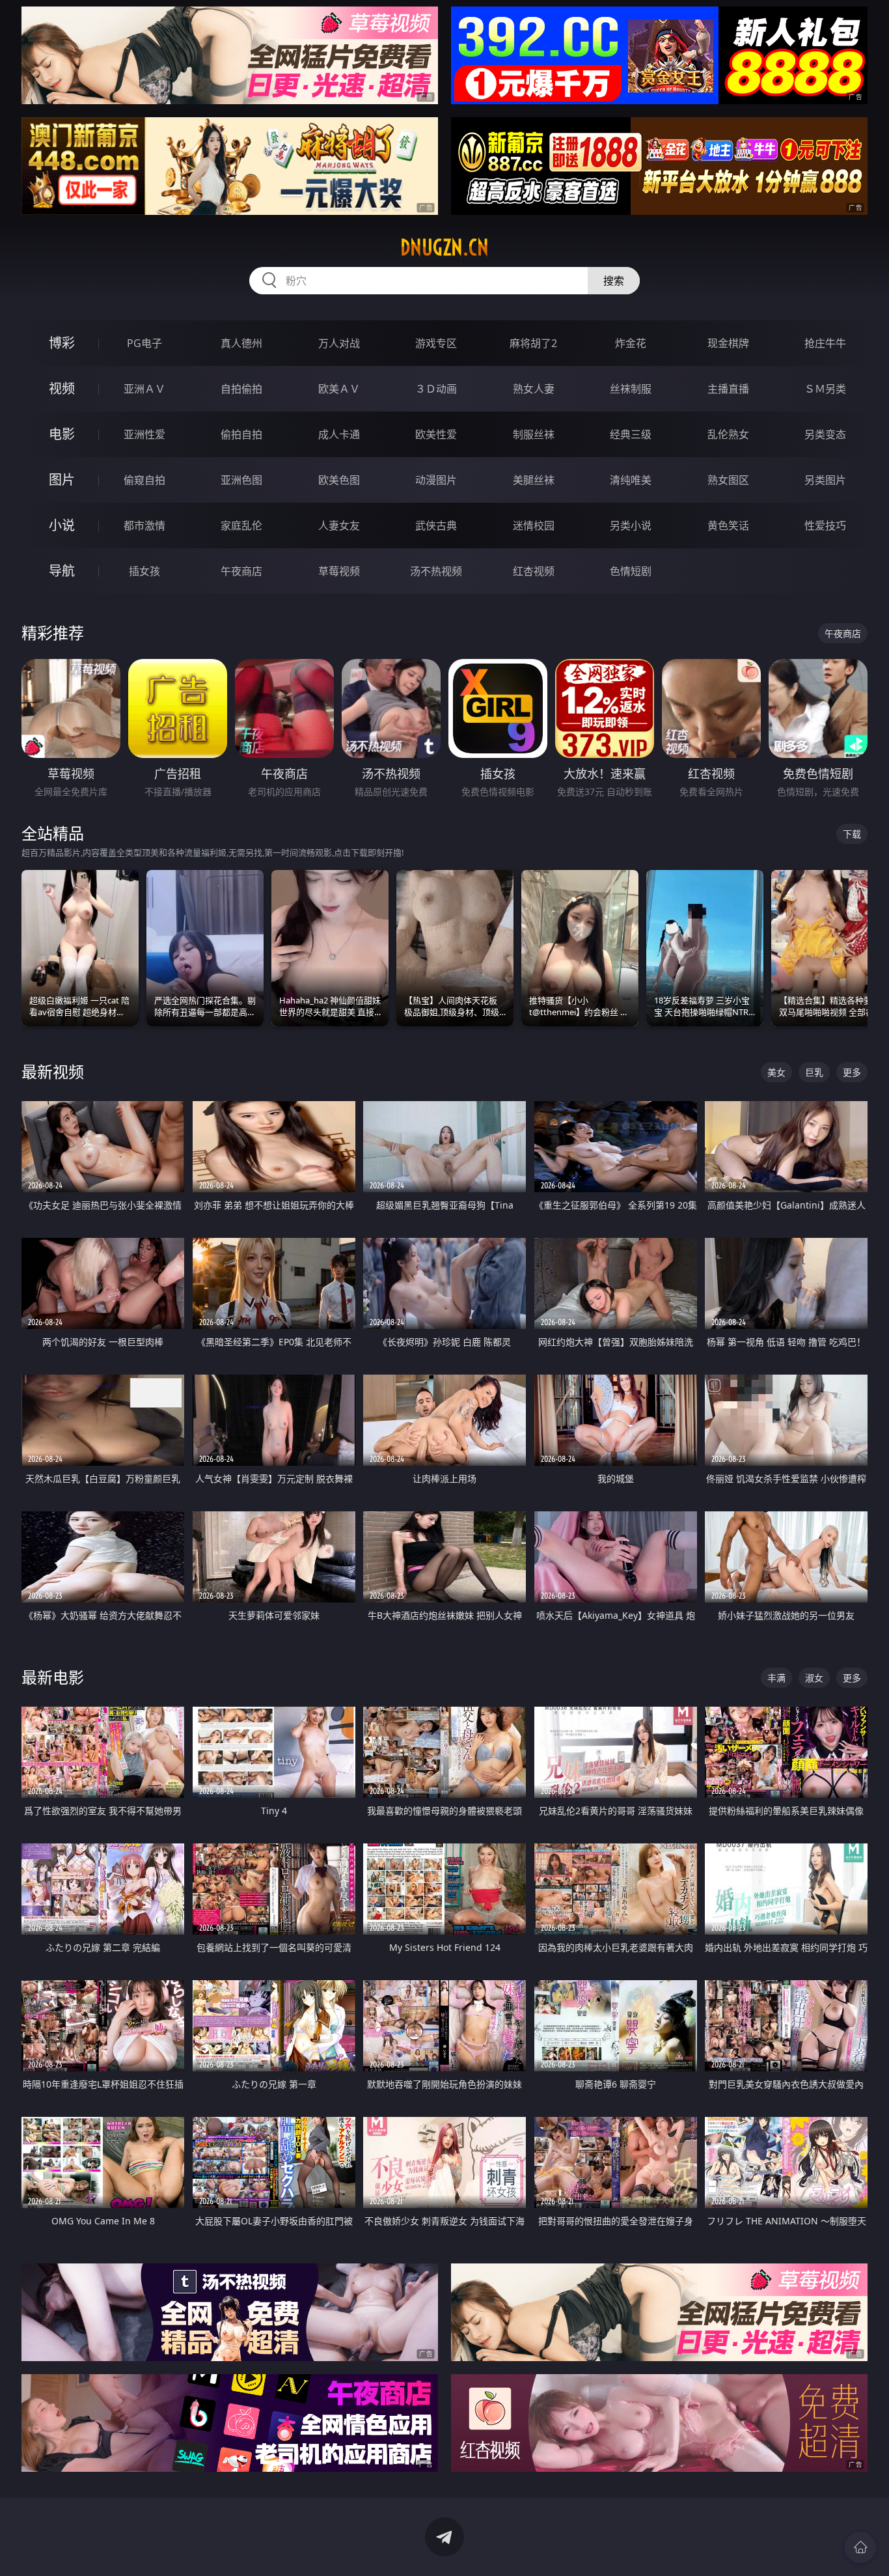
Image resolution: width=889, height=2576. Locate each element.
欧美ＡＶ (339, 389)
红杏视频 (534, 571)
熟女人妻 (534, 389)
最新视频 (53, 1071)
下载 (852, 834)
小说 (62, 525)
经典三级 (631, 434)
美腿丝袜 (534, 480)
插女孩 (144, 571)
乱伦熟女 (728, 434)
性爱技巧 (825, 525)
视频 (62, 388)
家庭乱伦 (241, 525)
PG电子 (144, 343)
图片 (62, 480)
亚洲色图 (241, 480)
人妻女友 (339, 525)
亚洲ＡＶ (144, 389)
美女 (776, 1072)
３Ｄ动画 (436, 389)
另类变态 (825, 434)
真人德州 (241, 343)
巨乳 (814, 1072)
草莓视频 (339, 571)
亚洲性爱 (144, 434)
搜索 (614, 281)
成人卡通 (339, 434)
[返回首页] (860, 2547)
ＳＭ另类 (825, 389)
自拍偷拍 (241, 389)
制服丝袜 (534, 434)
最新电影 (53, 1677)
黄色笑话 (728, 525)
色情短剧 (631, 571)
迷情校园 (534, 525)
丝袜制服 (631, 389)
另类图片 (825, 480)
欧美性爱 (436, 434)
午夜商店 (241, 571)
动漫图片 (436, 480)
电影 (62, 434)
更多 (852, 1072)
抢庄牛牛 (825, 343)
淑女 (814, 1678)
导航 (62, 571)
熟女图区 (728, 480)
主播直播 (728, 389)
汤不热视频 (436, 571)
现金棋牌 (728, 343)
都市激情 (144, 525)
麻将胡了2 (533, 343)
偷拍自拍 (241, 434)
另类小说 (631, 525)
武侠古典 (436, 525)
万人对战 (339, 343)
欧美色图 (339, 480)
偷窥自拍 (144, 480)
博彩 (62, 343)
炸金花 (631, 343)
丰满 (776, 1678)
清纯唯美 (631, 480)
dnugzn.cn (444, 247)
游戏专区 (436, 343)
